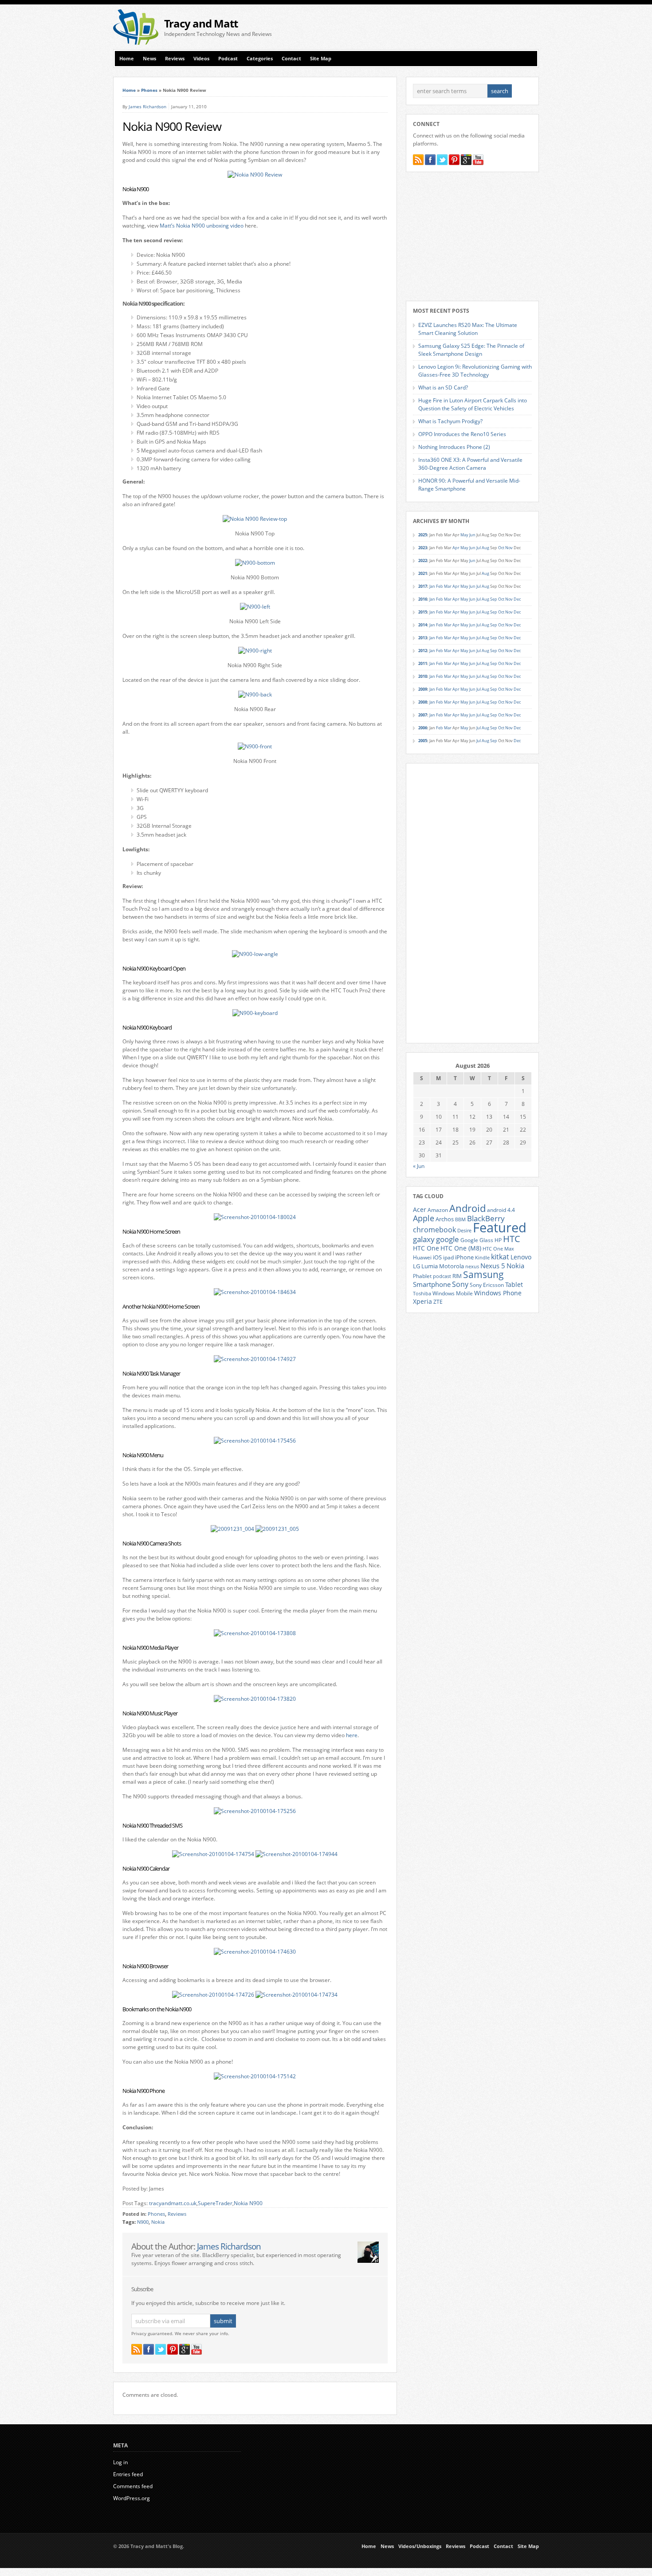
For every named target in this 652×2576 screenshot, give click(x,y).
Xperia (422, 1301)
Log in (120, 2462)
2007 (423, 715)
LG (416, 1266)
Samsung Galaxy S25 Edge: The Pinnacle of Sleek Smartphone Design (471, 350)
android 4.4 (501, 1210)
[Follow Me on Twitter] (161, 2349)
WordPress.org (132, 2498)
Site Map (321, 59)
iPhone (464, 1257)
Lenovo (521, 1257)
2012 (423, 651)
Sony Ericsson (487, 1285)
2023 (423, 548)
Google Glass (477, 1240)
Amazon (438, 1210)
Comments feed (133, 2486)
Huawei (422, 1257)
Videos (201, 59)
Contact (291, 59)
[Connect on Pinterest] (173, 2349)
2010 (423, 676)
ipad (448, 1257)
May (464, 535)
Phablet (422, 1276)
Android (467, 1208)
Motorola (452, 1266)
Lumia (430, 1266)
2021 (423, 573)
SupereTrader (215, 2203)
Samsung (483, 1274)
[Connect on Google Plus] (185, 2349)
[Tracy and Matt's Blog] (136, 43)
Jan (432, 586)
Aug (485, 548)
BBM (460, 1219)
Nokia (158, 2222)
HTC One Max (498, 1249)
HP (498, 1240)
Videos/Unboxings (420, 2546)
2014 (423, 625)
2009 (423, 689)
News (149, 59)
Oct (501, 548)
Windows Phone (498, 1293)
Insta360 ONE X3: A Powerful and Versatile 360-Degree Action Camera (470, 464)
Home (127, 59)
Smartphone (432, 1284)
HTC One (426, 1248)
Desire (464, 1231)
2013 (423, 638)
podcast (442, 1276)
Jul (479, 548)
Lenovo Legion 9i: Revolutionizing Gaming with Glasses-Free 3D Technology (475, 371)
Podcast (228, 59)
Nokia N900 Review (172, 126)
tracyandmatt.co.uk (173, 2203)
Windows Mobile (453, 1293)
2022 (423, 560)
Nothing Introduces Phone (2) (454, 447)
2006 (423, 728)
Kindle (482, 1258)
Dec (517, 599)
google (448, 1239)
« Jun (419, 1166)
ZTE (438, 1302)
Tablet (514, 1285)
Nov (509, 548)
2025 (423, 535)
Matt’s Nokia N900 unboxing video (202, 226)
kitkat (500, 1257)
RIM (457, 1276)
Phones (149, 90)
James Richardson (147, 106)
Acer (420, 1209)
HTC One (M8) (461, 1248)
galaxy (424, 1239)
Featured (500, 1227)
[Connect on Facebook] (149, 2349)
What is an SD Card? (443, 387)
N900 (143, 2222)
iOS (437, 1257)
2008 (423, 702)
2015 (423, 612)
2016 (423, 599)
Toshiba (422, 1294)
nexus (472, 1266)
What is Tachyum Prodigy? (450, 421)
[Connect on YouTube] (196, 2349)
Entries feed (128, 2474)
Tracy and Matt (201, 23)
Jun (472, 535)
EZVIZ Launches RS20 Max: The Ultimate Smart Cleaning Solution (468, 329)
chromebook (434, 1230)
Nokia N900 (248, 2203)
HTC (512, 1239)
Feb (440, 586)
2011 (423, 663)
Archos (445, 1219)
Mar (448, 586)
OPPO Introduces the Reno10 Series (462, 434)
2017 (423, 586)
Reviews (175, 59)
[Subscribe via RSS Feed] (137, 2349)
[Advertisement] (435, 27)
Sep (494, 599)
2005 (423, 741)
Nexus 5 (493, 1266)
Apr (456, 548)
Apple (424, 1218)
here (352, 1735)
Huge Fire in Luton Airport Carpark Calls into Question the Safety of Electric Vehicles (473, 404)
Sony (460, 1284)
